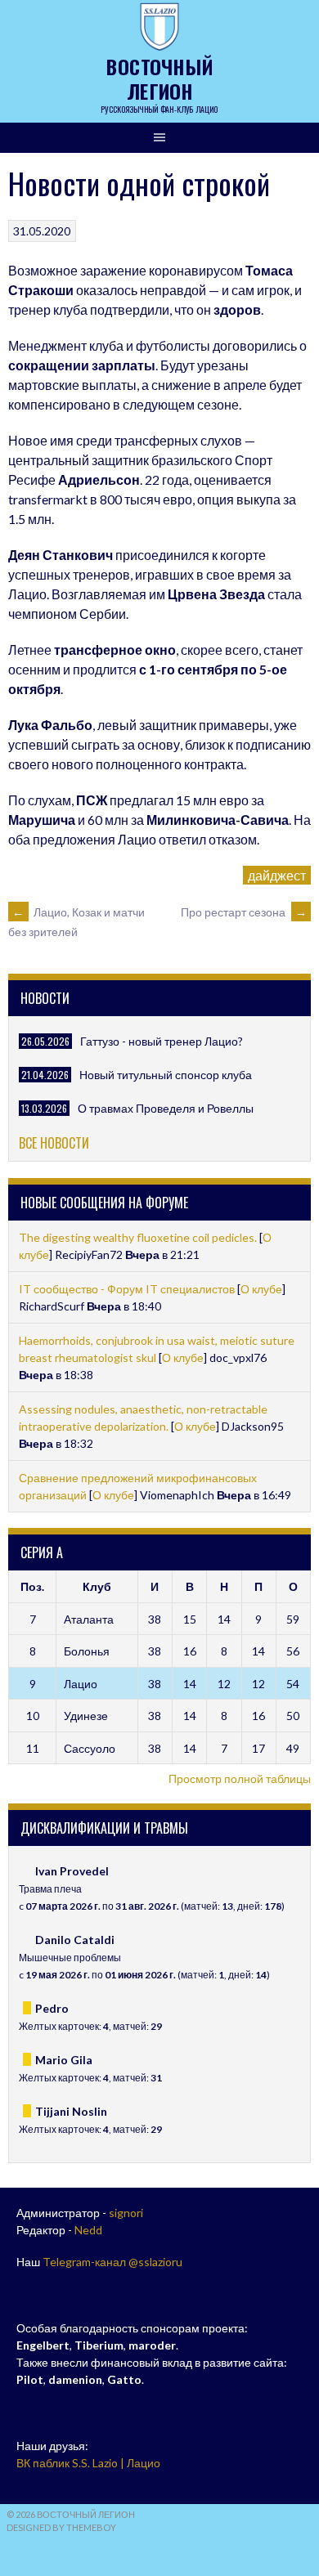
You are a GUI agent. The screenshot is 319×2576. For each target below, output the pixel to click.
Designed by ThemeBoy (61, 2527)
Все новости (54, 1143)
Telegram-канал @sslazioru (112, 2262)
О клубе (261, 1289)
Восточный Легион (159, 78)
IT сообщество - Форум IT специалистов (127, 1289)
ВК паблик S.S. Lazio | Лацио (88, 2463)
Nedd (88, 2230)
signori (126, 2213)
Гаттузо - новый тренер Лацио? (162, 1041)
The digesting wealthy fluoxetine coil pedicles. (139, 1237)
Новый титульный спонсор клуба (166, 1075)
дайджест (277, 875)
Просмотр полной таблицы (240, 1779)
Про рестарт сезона (244, 912)
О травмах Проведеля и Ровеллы (166, 1108)
